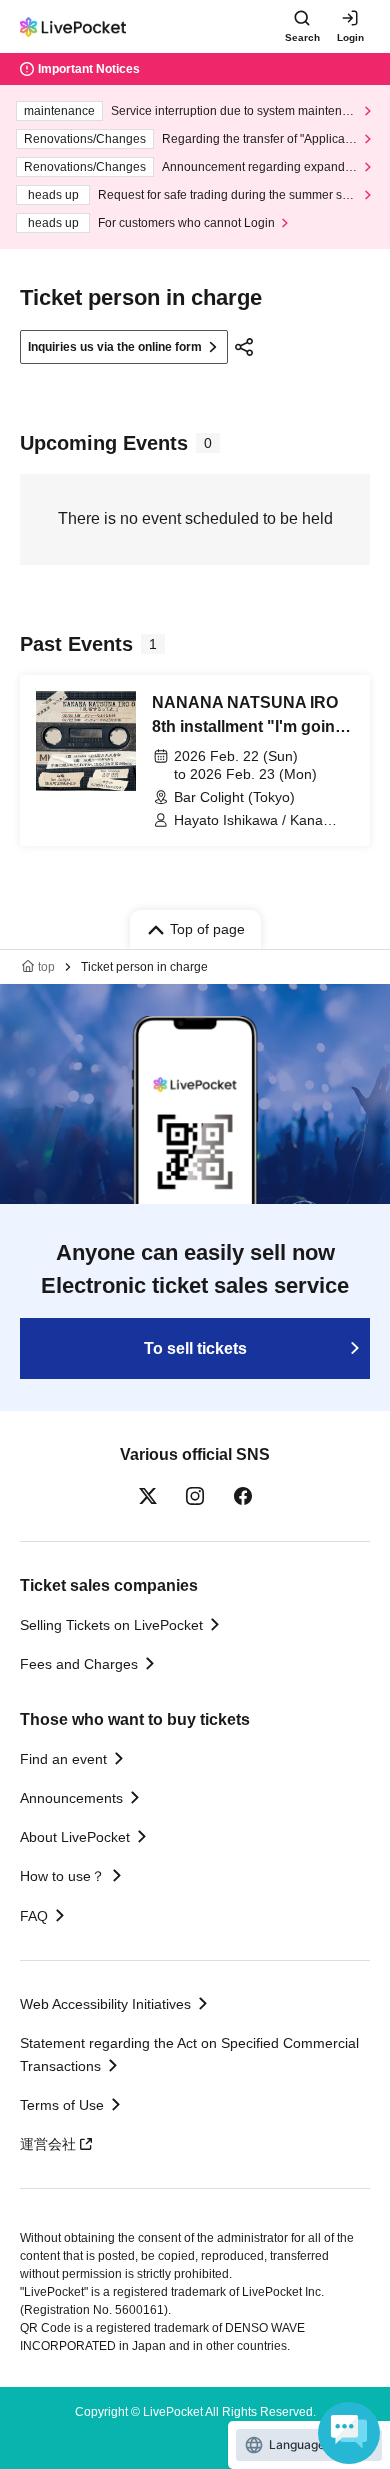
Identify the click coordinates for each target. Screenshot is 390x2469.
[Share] (244, 347)
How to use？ (62, 1876)
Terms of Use (62, 2105)
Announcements (71, 1798)
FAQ (34, 1916)
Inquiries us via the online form (115, 347)
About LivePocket (75, 1837)
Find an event (63, 1759)
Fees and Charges (79, 1664)
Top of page (207, 929)
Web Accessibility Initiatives (105, 2004)
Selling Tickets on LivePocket (111, 1625)
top (46, 967)
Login (350, 37)
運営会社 (48, 2144)
